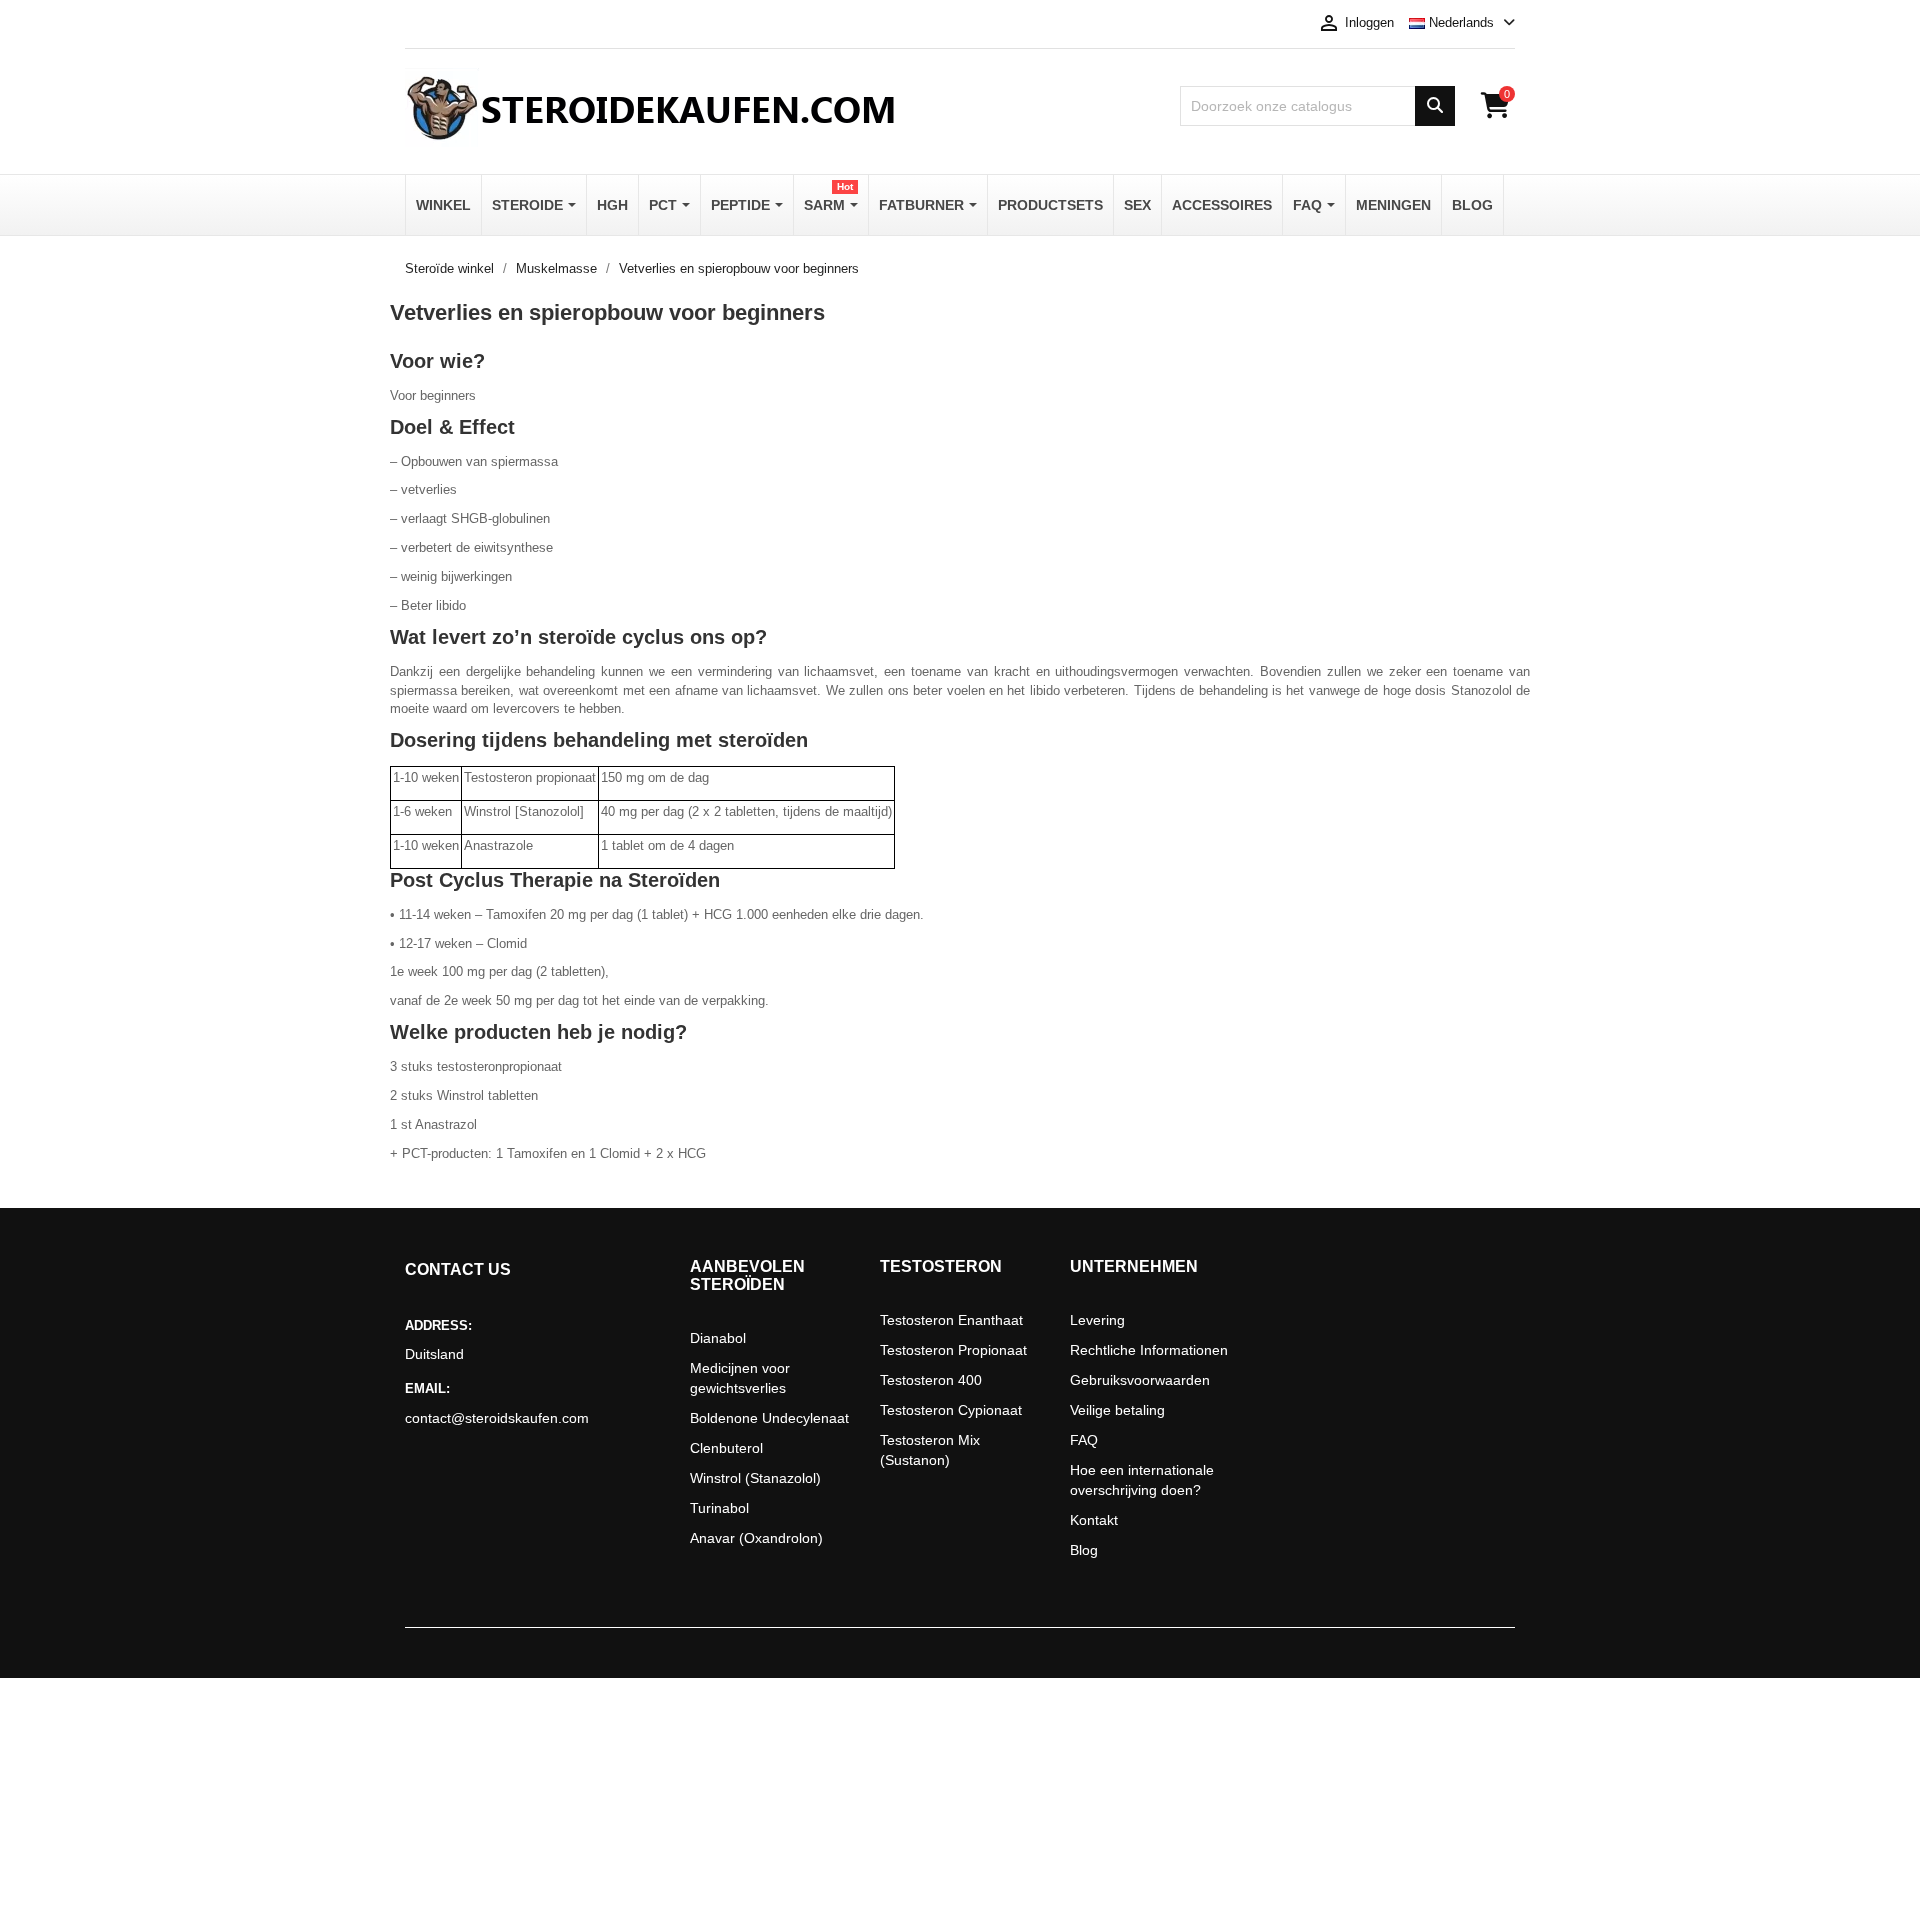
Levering (1097, 1320)
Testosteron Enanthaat (951, 1320)
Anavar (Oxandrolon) (756, 1538)
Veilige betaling (1117, 1410)
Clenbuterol (726, 1448)
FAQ (1084, 1440)
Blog (1084, 1550)
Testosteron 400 (931, 1380)
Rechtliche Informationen (1149, 1350)
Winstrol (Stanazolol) (755, 1478)
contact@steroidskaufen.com (497, 1418)
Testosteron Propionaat (953, 1350)
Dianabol (718, 1338)
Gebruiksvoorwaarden (1140, 1380)
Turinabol (719, 1508)
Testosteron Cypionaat (951, 1410)
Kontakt (1094, 1520)
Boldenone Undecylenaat (769, 1418)
